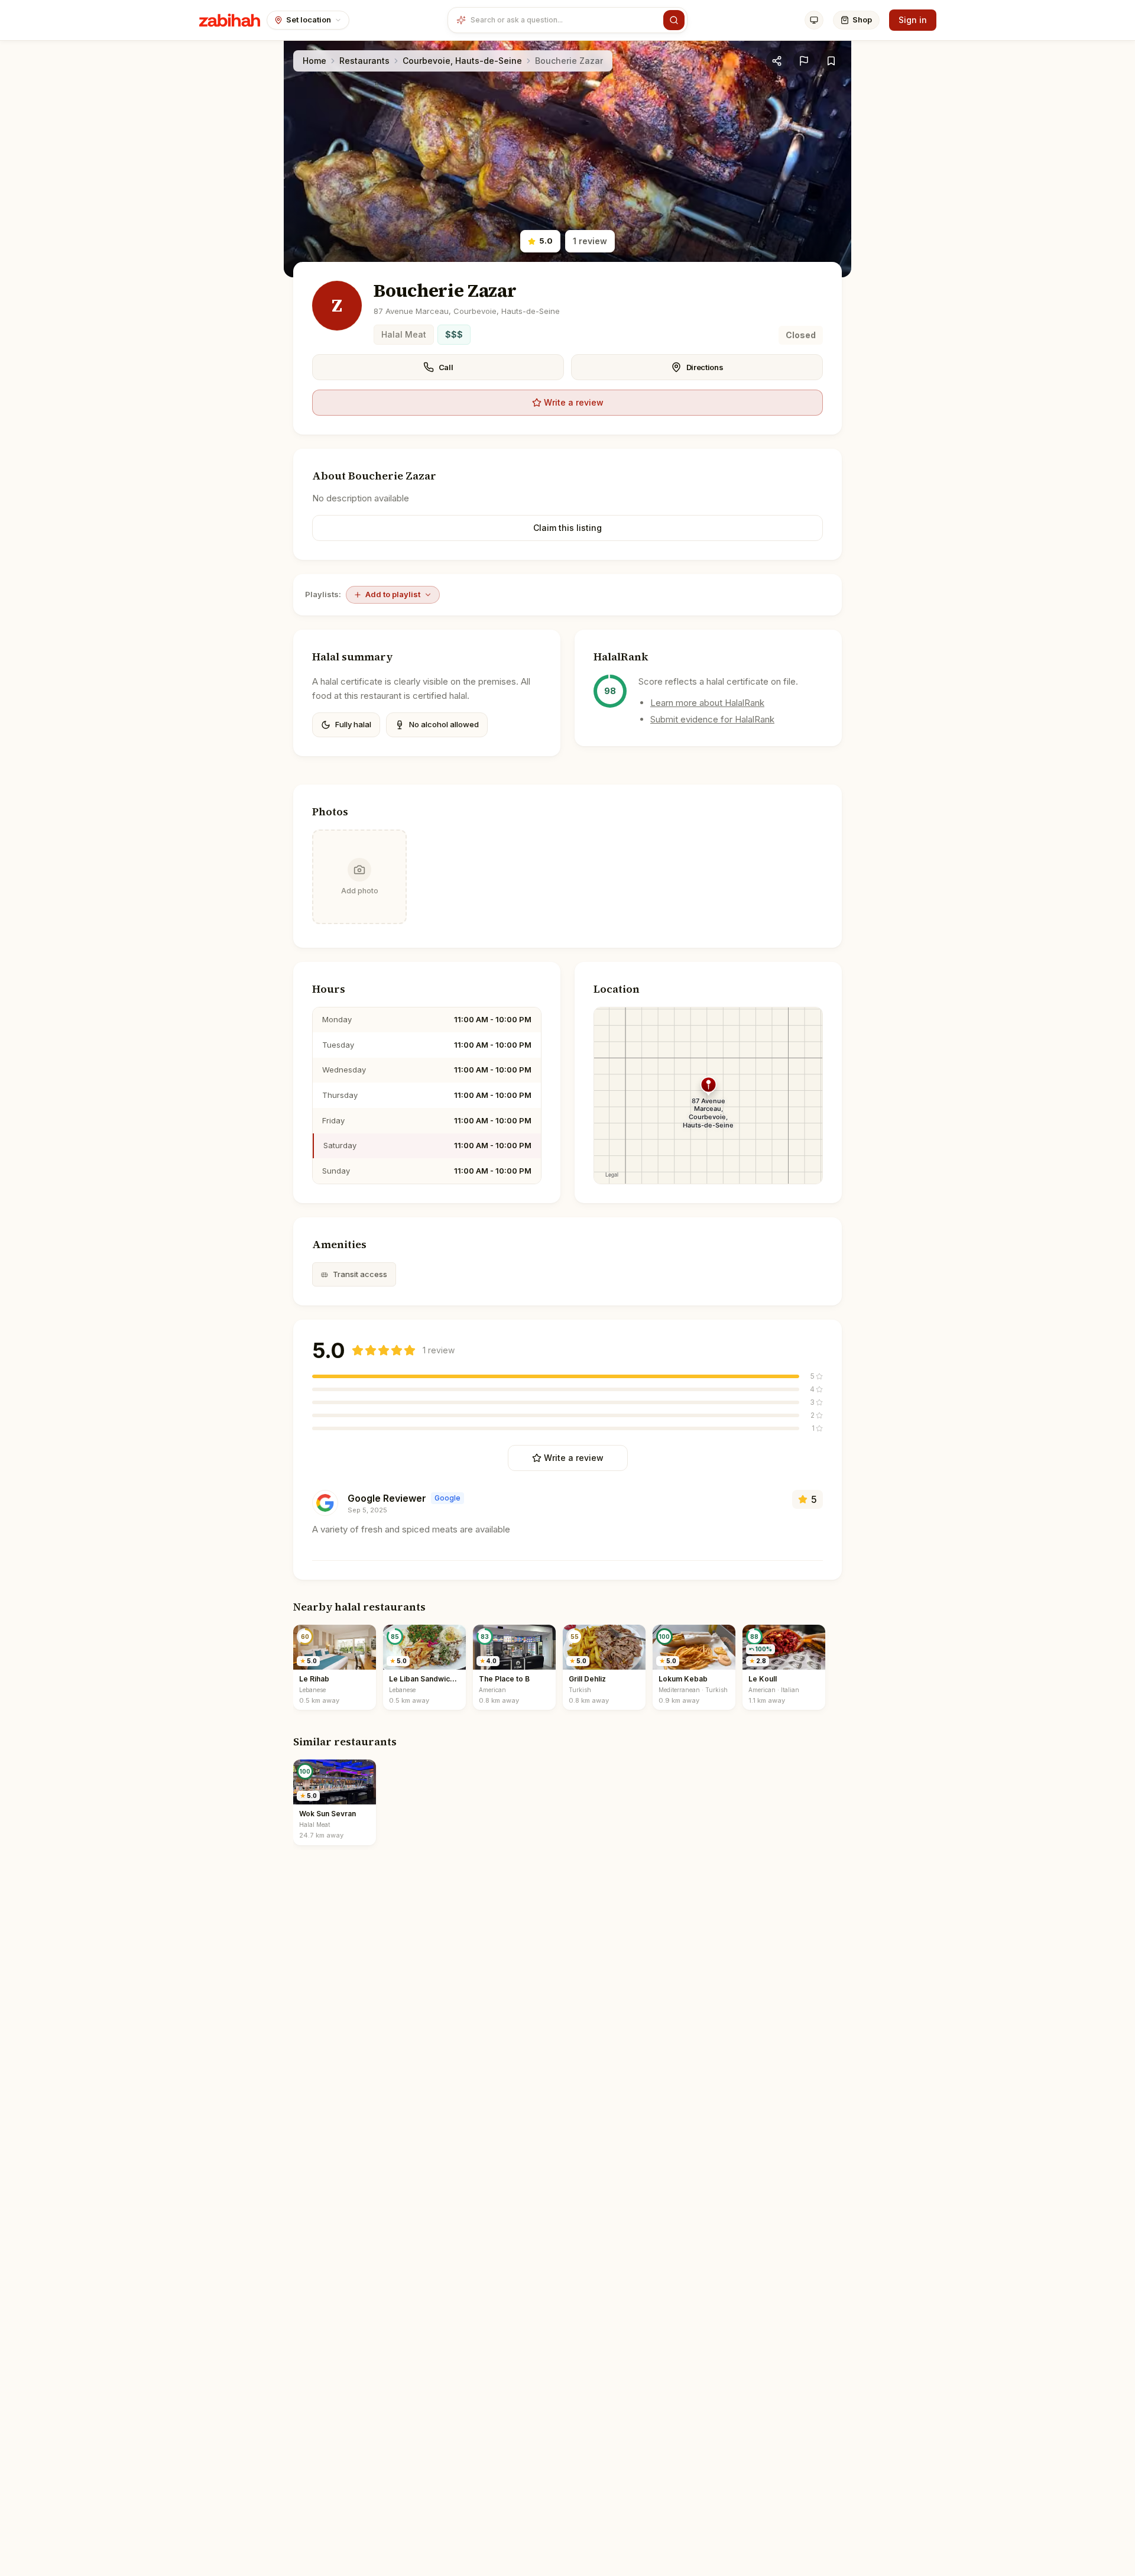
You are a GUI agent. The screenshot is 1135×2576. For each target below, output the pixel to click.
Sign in (913, 20)
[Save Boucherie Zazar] (831, 61)
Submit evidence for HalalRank (712, 719)
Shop (862, 20)
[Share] (777, 61)
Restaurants (364, 61)
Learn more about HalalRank (707, 703)
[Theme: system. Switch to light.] (814, 20)
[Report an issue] (804, 61)
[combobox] (564, 20)
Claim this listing (567, 528)
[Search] (674, 20)
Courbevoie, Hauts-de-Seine (462, 61)
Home (314, 61)
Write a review (574, 402)
